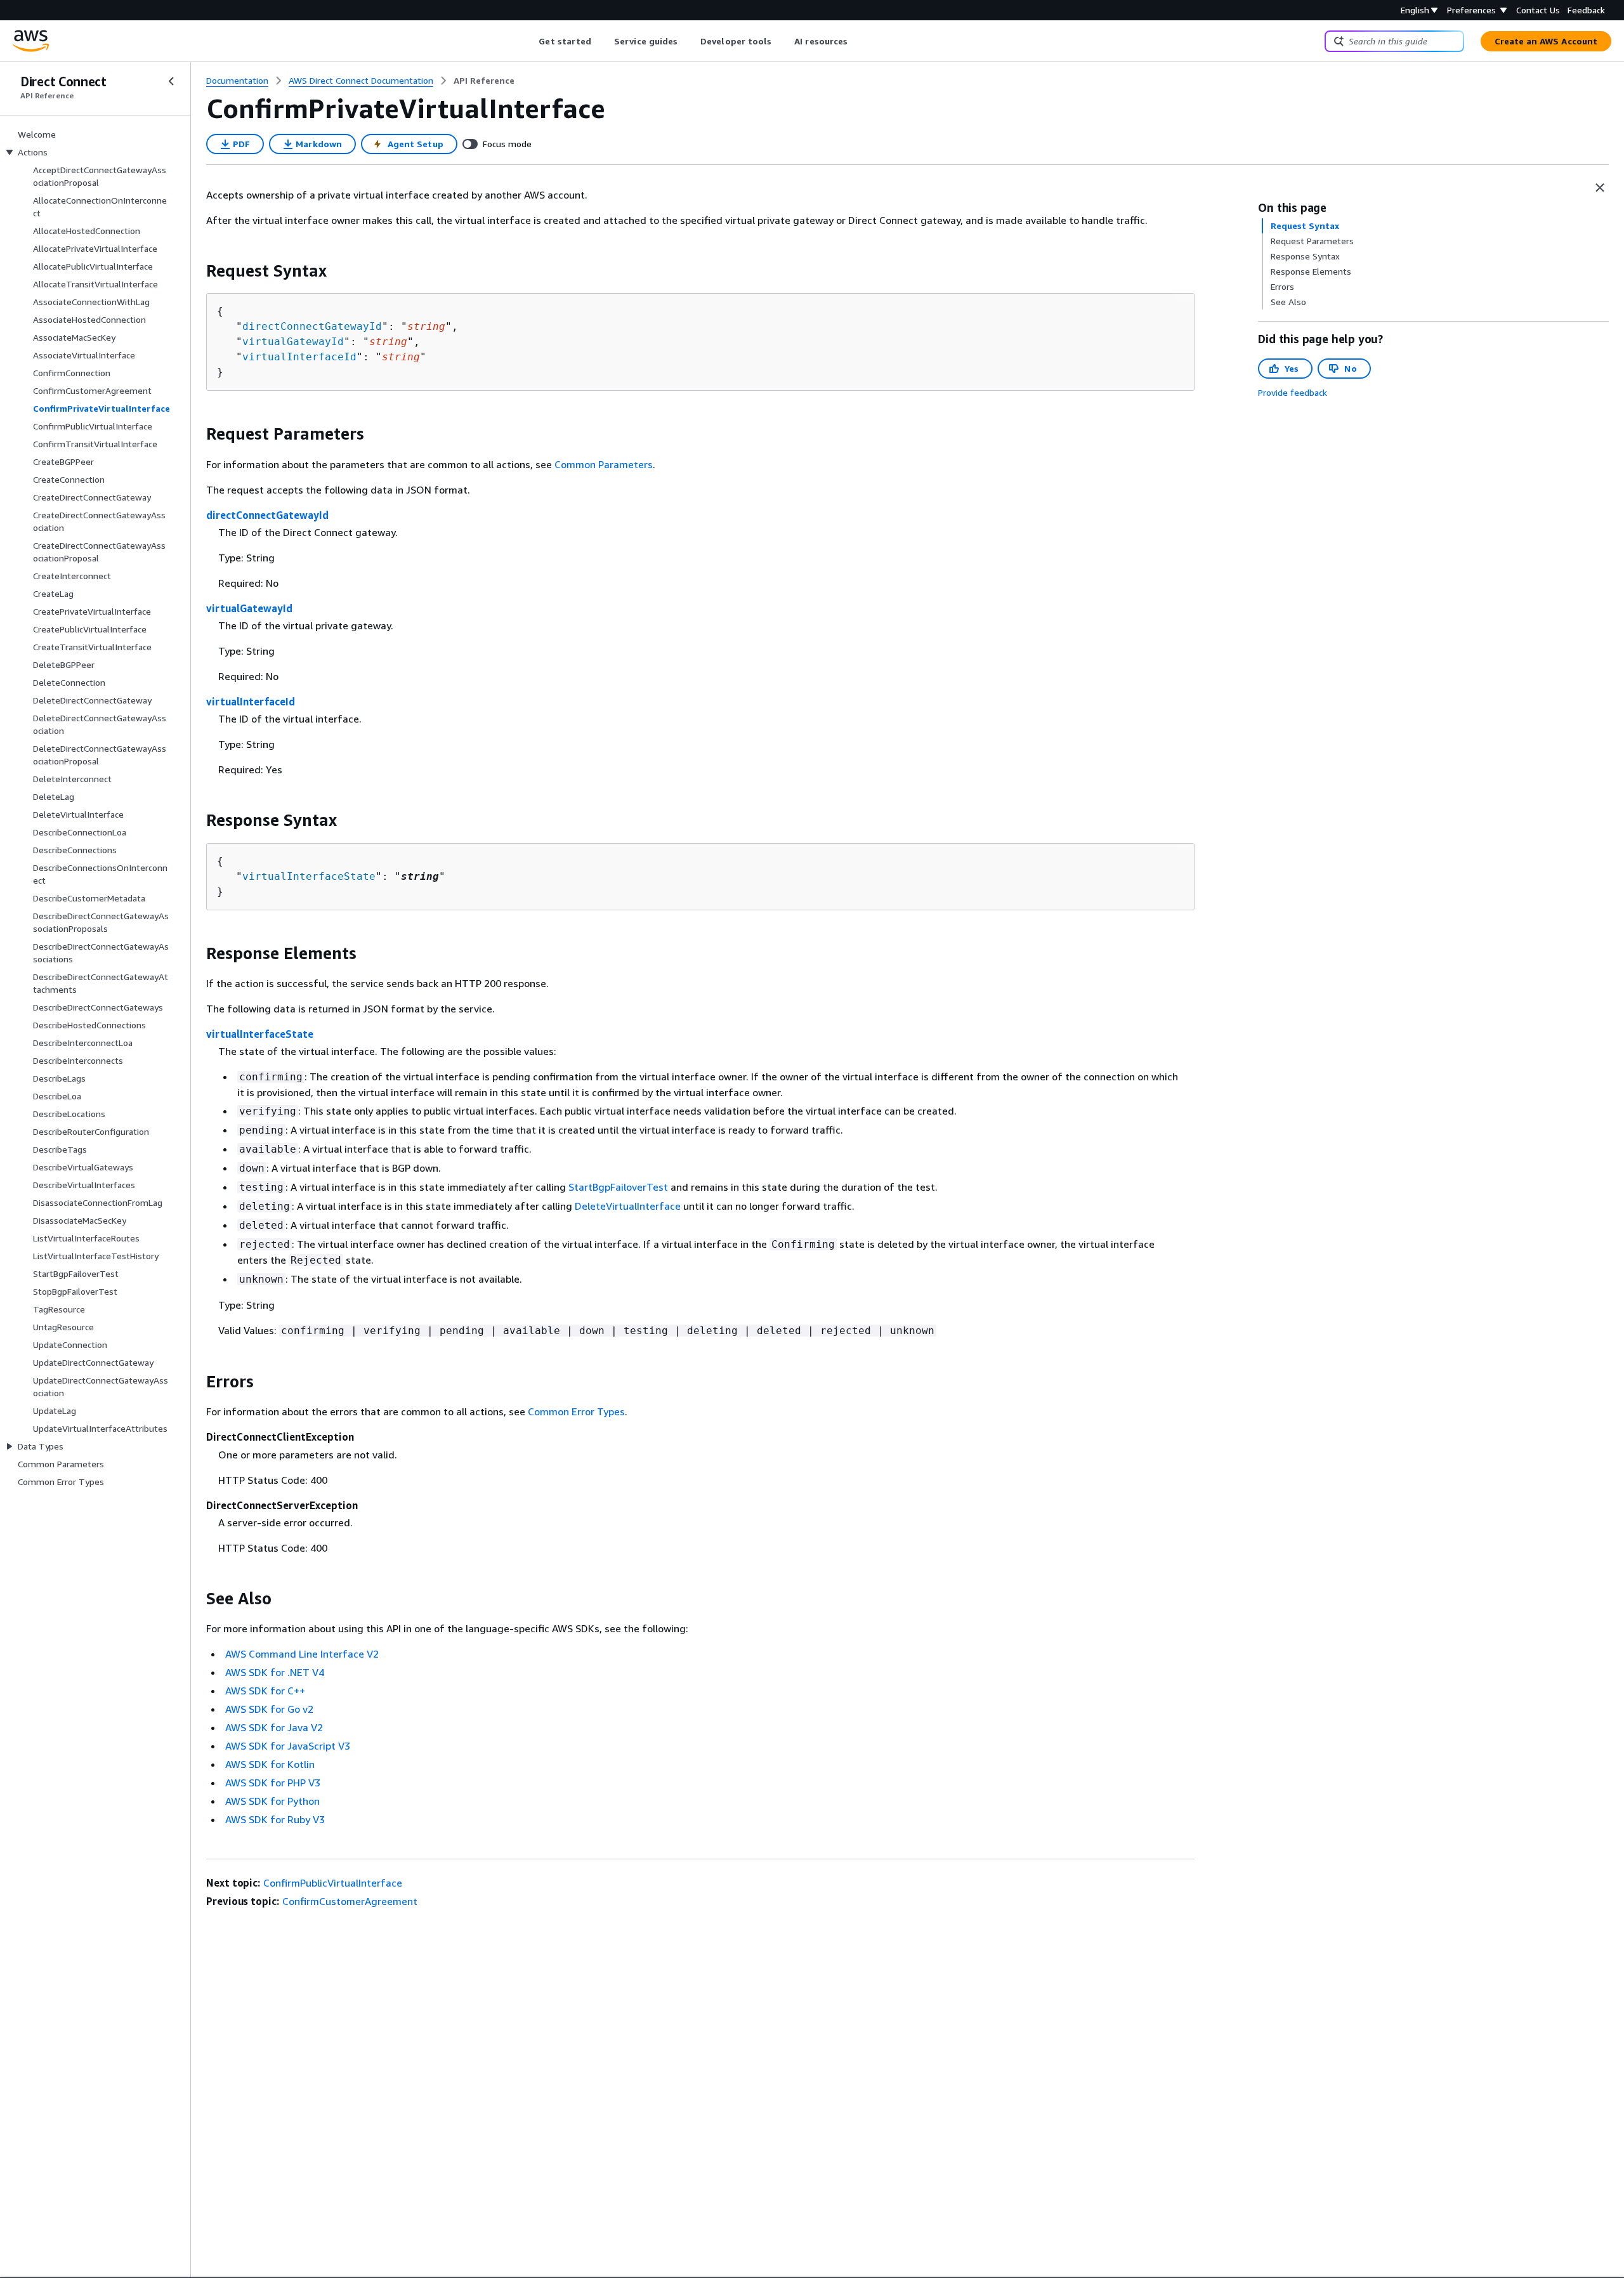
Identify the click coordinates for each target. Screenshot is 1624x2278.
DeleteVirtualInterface (628, 1206)
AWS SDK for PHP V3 (273, 1783)
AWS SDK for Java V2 (274, 1727)
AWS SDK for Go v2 (269, 1709)
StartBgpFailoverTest (618, 1187)
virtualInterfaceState (309, 876)
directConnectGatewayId (312, 326)
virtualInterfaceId (299, 357)
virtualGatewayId (293, 342)
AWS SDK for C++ (265, 1691)
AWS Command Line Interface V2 (302, 1654)
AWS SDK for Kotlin (270, 1764)
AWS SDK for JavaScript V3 (288, 1746)
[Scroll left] (529, 41)
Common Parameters (604, 464)
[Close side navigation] (171, 81)
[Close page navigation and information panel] (1600, 188)
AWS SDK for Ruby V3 (275, 1819)
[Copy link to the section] (196, 271)
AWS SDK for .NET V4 (275, 1672)
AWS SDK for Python (272, 1801)
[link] (484, 81)
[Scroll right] (857, 41)
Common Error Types (576, 1411)
